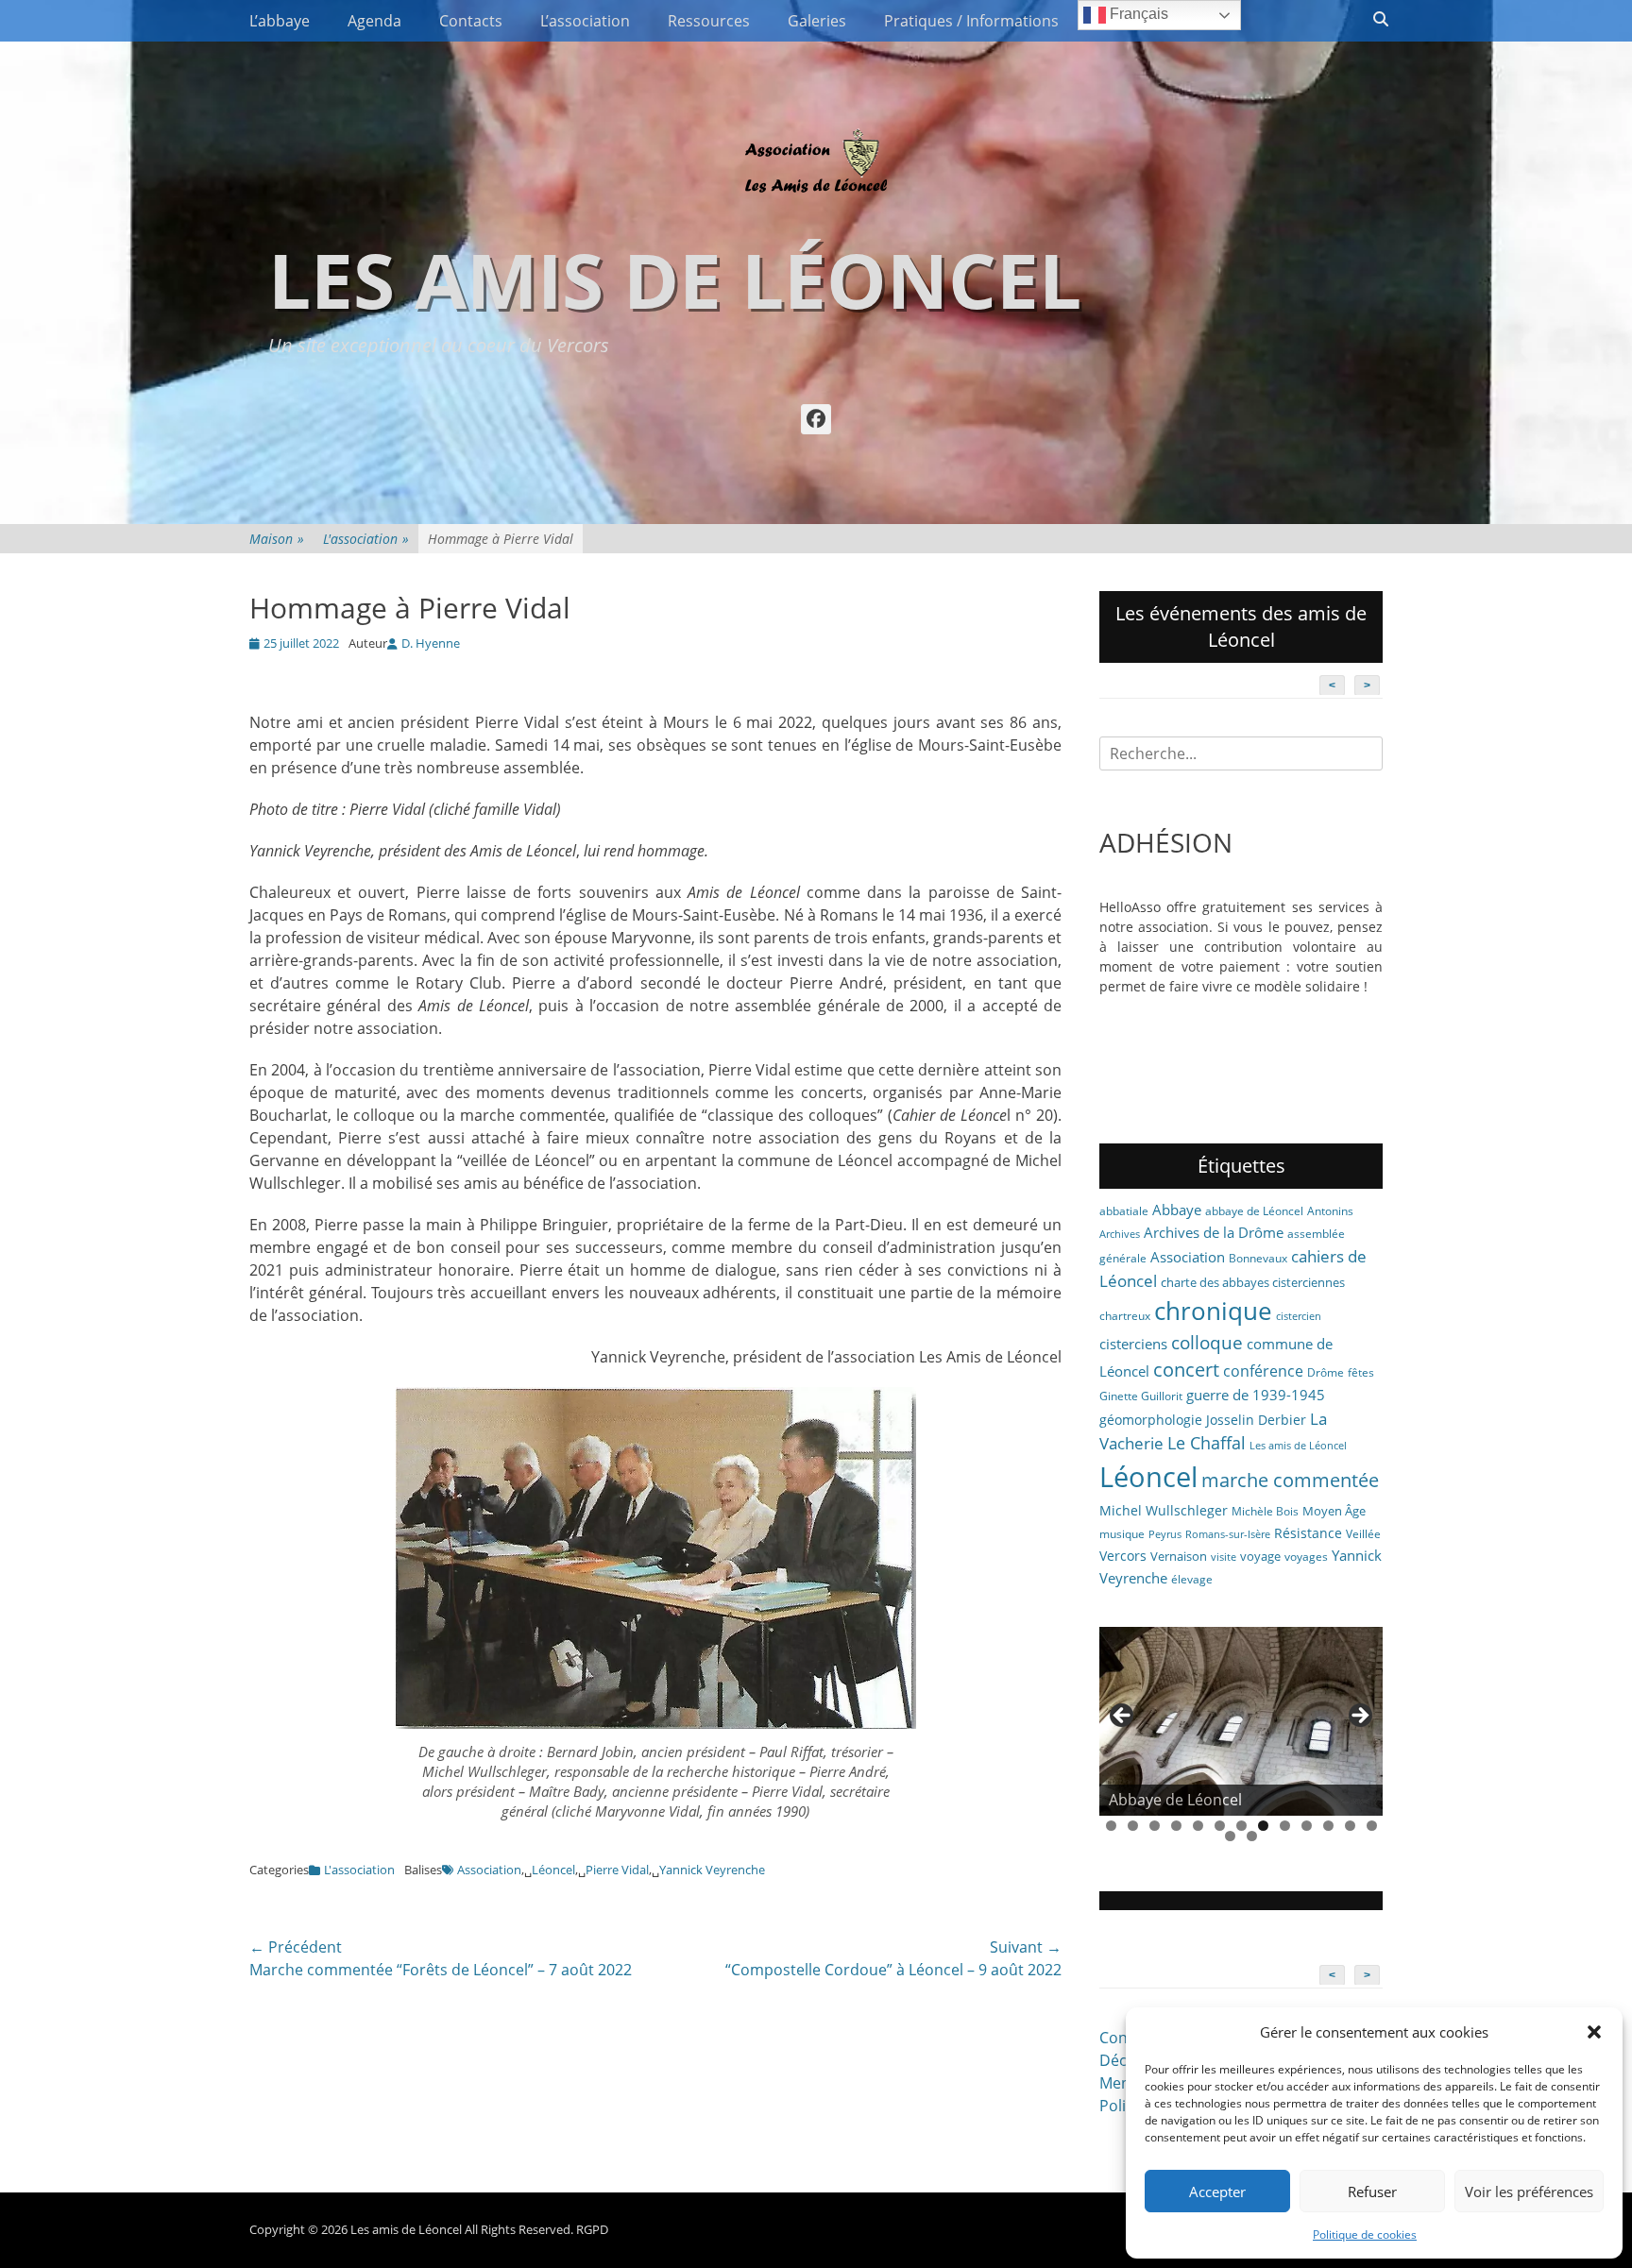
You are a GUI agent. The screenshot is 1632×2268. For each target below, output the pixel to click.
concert (1186, 1370)
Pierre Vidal (617, 1870)
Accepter (1217, 2192)
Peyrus (1165, 1534)
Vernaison (1179, 1556)
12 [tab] (1350, 1826)
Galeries (817, 21)
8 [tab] (1263, 1826)
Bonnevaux (1258, 1258)
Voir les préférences (1529, 2192)
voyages (1306, 1557)
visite (1224, 1557)
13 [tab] (1372, 1826)
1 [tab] (1111, 1826)
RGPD (592, 2229)
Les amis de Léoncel (675, 279)
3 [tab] (1155, 1826)
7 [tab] (1241, 1826)
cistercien (1299, 1316)
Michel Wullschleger (1164, 1510)
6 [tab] (1220, 1826)
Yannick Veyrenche (712, 1870)
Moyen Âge (1334, 1511)
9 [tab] (1285, 1826)
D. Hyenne (431, 643)
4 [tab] (1176, 1826)
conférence (1263, 1371)
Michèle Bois (1265, 1511)
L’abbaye (280, 21)
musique (1122, 1534)
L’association (585, 21)
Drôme (1326, 1372)
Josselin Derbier (1256, 1420)
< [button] (1123, 1717)
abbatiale (1124, 1211)
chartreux (1125, 1316)
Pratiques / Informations (971, 21)
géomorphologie (1151, 1420)
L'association (366, 539)
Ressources (709, 21)
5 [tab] (1198, 1826)
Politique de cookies (1365, 2234)
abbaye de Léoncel (1254, 1211)
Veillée (1363, 1534)
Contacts (471, 21)
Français (1137, 14)
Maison (277, 539)
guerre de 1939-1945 (1256, 1395)
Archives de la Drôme (1214, 1232)
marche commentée (1290, 1480)
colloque (1207, 1342)
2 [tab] (1133, 1826)
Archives (1120, 1234)
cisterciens (1133, 1344)
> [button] (1359, 1717)
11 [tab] (1328, 1826)
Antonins (1330, 1211)
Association (489, 1870)
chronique (1213, 1311)
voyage (1260, 1556)
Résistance (1308, 1533)
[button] (1594, 2032)
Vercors (1123, 1556)
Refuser (1372, 2192)
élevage (1192, 1579)
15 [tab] (1252, 1836)
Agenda (374, 21)
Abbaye (1177, 1210)
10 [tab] (1307, 1826)
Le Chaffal (1207, 1443)
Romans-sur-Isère (1228, 1534)
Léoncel (553, 1870)
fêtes (1361, 1372)
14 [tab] (1230, 1836)
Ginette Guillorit (1141, 1396)
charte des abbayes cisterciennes (1253, 1282)
